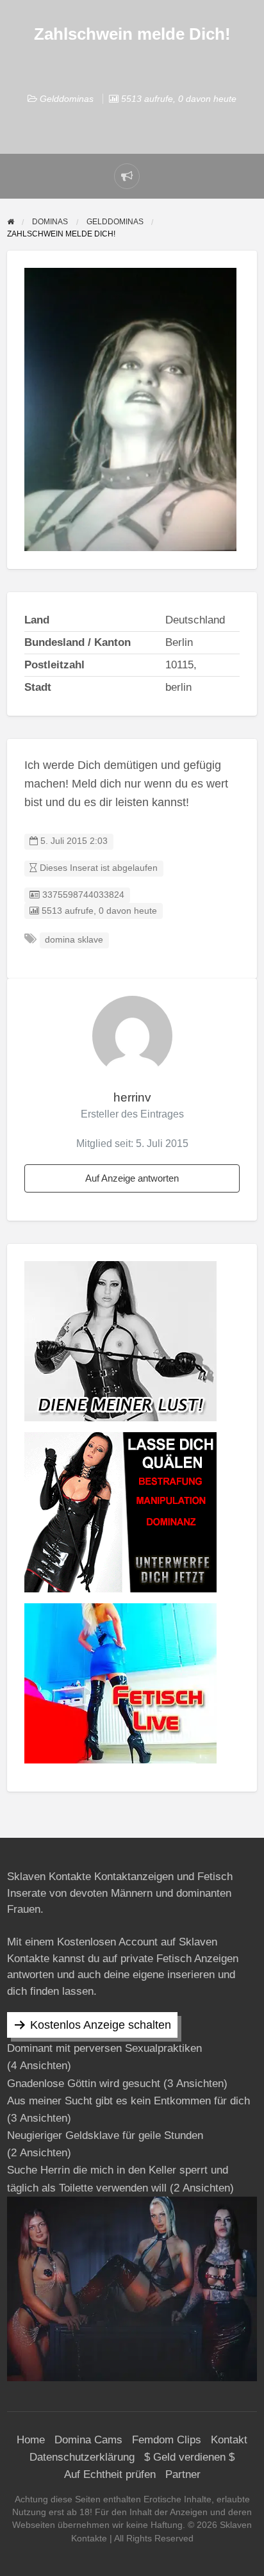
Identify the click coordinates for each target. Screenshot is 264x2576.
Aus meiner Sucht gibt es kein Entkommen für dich (128, 2101)
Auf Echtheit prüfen (110, 2474)
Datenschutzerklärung (82, 2457)
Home (31, 2440)
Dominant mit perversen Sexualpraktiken (104, 2048)
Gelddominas (67, 99)
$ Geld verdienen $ (189, 2457)
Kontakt (229, 2440)
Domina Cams (88, 2440)
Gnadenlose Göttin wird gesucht (84, 2084)
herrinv (132, 1097)
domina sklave (74, 940)
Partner (183, 2474)
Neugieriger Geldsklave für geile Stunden (105, 2135)
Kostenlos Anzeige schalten (101, 2025)
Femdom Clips (167, 2440)
